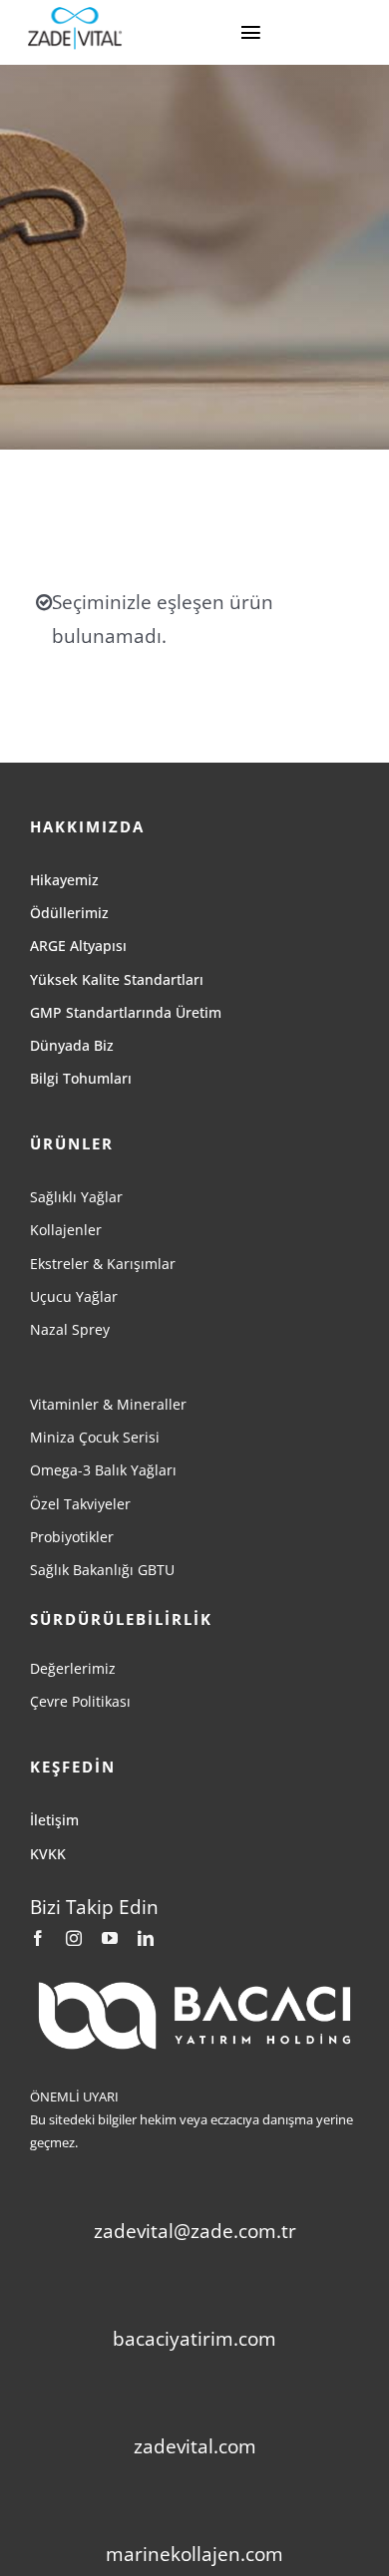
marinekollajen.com (194, 2554)
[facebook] (38, 1938)
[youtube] (110, 1938)
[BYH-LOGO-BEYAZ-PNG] (194, 1985)
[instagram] (74, 1938)
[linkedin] (146, 1938)
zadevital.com (195, 2446)
